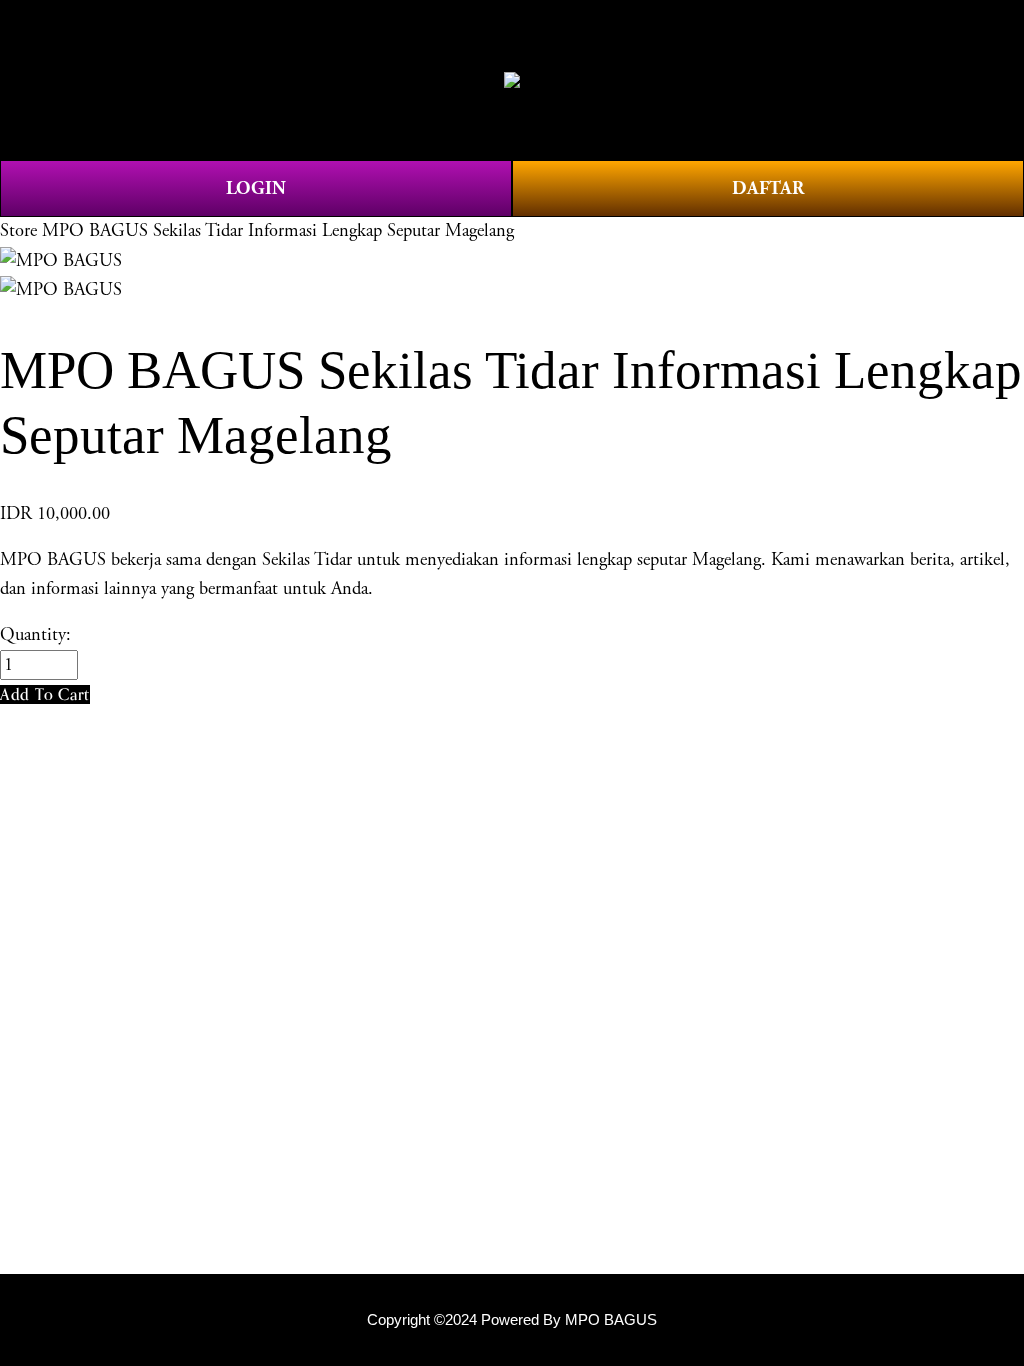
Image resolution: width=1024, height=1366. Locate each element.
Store (18, 231)
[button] (45, 694)
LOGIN (256, 188)
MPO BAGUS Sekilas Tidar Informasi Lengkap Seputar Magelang (278, 231)
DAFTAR (768, 188)
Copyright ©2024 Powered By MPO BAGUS (512, 1320)
